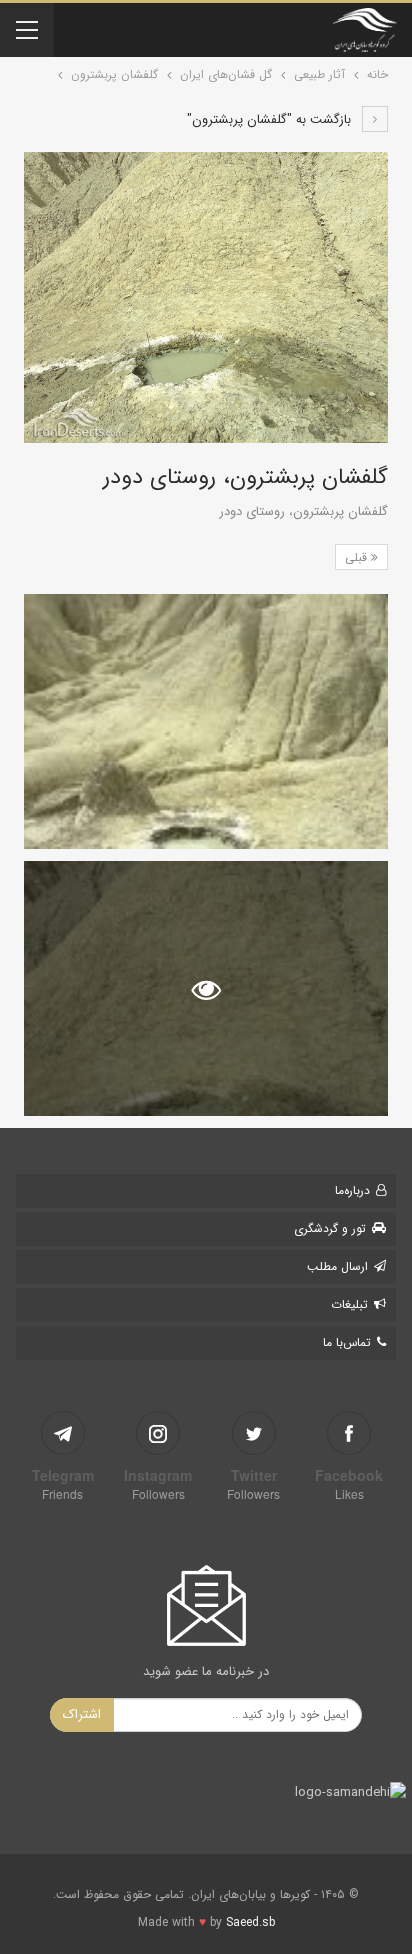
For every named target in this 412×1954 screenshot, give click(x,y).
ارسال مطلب (337, 1266)
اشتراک (82, 1714)
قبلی (358, 557)
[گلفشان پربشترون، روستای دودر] (206, 721)
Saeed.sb (250, 1922)
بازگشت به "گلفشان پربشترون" (271, 119)
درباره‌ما (352, 1190)
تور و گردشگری (330, 1228)
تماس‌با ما (347, 1342)
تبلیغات (349, 1304)
